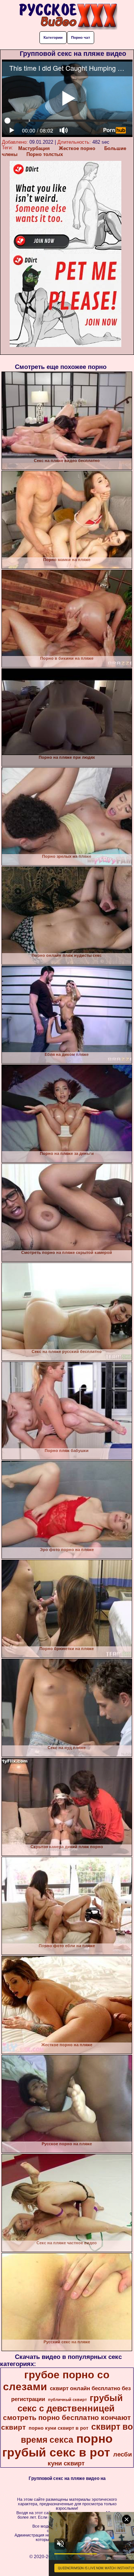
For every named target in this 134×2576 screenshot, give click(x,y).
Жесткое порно (77, 148)
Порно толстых (45, 154)
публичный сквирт (67, 2400)
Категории (53, 37)
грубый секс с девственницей (70, 2403)
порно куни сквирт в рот (58, 2428)
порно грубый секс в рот (58, 2446)
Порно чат (81, 37)
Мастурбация (34, 148)
